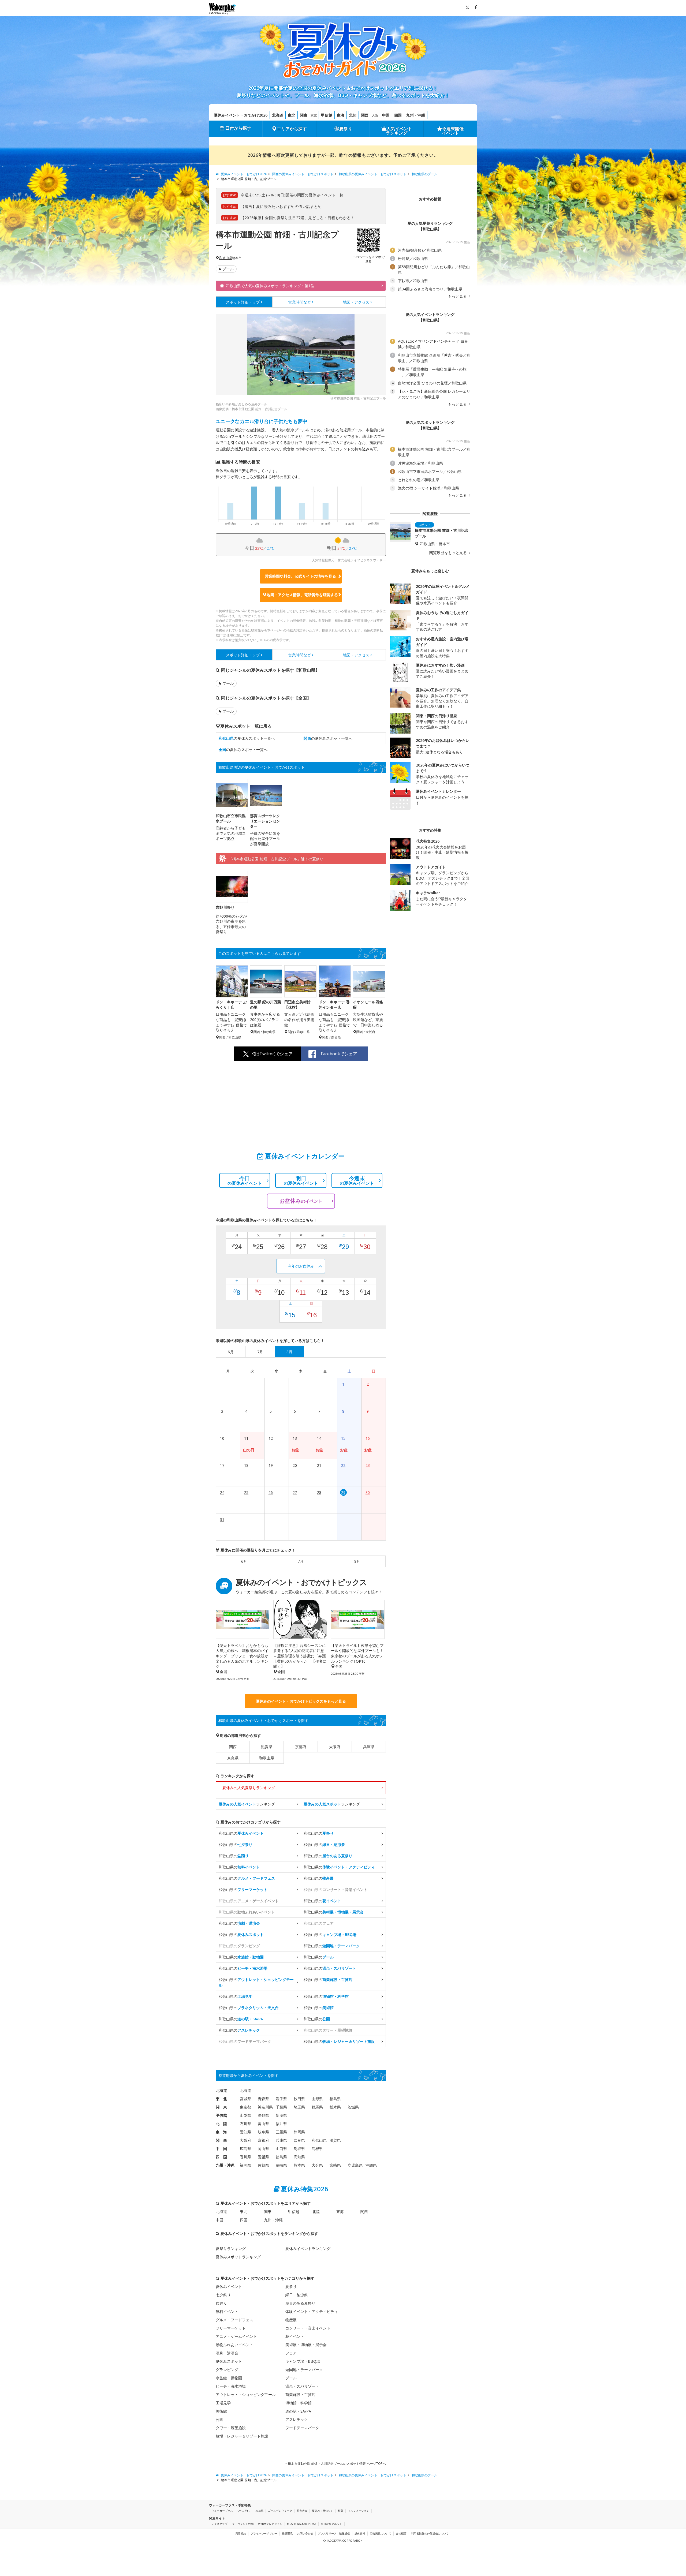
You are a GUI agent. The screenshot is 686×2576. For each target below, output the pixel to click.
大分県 (317, 2165)
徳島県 (281, 2157)
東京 (314, 115)
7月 (301, 1561)
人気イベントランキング (399, 131)
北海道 (278, 115)
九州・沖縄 (416, 115)
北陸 (353, 115)
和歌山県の (241, 1833)
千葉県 (281, 2107)
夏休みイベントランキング (308, 2248)
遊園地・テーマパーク (304, 2370)
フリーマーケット (231, 2328)
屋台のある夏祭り (300, 2303)
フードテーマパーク (302, 2428)
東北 (292, 115)
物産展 (291, 2320)
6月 (244, 1561)
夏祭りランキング (231, 2248)
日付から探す (238, 128)
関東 (304, 115)
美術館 (221, 2411)
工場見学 (223, 2403)
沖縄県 (371, 2165)
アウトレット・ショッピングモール (246, 2394)
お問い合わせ (305, 2533)
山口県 (281, 2149)
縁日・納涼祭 (297, 2295)
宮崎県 (335, 2165)
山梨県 (245, 2115)
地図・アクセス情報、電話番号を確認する (302, 595)
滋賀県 (267, 1747)
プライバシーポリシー (264, 2533)
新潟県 (281, 2115)
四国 (398, 115)
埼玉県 (299, 2107)
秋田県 (299, 2099)
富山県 (263, 2124)
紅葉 (341, 2511)
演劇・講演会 (227, 2353)
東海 (341, 115)
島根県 (317, 2149)
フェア (291, 2353)
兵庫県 (369, 1747)
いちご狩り (244, 2511)
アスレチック (297, 2419)
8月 (357, 1561)
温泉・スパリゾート (302, 2386)
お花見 (259, 2511)
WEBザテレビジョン (270, 2524)
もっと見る (458, 296)
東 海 (221, 2132)
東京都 (245, 2107)
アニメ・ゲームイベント (236, 2336)
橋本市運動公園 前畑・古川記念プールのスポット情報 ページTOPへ (336, 2464)
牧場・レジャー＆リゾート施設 (242, 2436)
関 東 (221, 2107)
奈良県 (233, 1758)
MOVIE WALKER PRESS (302, 2524)
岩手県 (281, 2099)
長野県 (263, 2115)
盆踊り (221, 2303)
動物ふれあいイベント (234, 2345)
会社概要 (401, 2533)
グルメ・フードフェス (234, 2320)
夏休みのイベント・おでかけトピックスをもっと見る (301, 1701)
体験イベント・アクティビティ (312, 2311)
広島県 (245, 2149)
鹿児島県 (355, 2165)
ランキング (247, 1804)
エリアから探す (292, 129)
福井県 (281, 2124)
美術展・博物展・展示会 (306, 2345)
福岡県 (245, 2165)
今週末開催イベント (453, 131)
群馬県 (317, 2107)
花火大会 (302, 2511)
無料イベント (227, 2311)
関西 (365, 115)
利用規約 (241, 2533)
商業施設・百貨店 (300, 2394)
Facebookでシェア (339, 1054)
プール (228, 269)
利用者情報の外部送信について (430, 2533)
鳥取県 (299, 2149)
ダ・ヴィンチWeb (243, 2524)
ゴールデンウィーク (280, 2511)
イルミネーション (359, 2511)
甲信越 (327, 115)
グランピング (227, 2370)
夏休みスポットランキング (238, 2257)
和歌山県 (226, 258)
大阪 (375, 115)
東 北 (221, 2099)
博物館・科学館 (299, 2403)
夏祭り (346, 129)
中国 (386, 115)
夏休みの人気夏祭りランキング (249, 1788)
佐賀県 (263, 2165)
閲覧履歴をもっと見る (449, 553)
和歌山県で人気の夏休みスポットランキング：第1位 (270, 286)
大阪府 (335, 1747)
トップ (243, 302)
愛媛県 (263, 2157)
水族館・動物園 (229, 2378)
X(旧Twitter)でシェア (272, 1054)
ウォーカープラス (222, 2511)
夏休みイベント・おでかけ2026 (241, 115)
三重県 (281, 2132)
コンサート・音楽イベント (308, 2328)
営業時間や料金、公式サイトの (300, 576)
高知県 (299, 2157)
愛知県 (245, 2132)
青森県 (263, 2099)
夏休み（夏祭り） (323, 2511)
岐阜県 (263, 2132)
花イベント (295, 2336)
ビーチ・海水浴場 (231, 2386)
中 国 (221, 2149)
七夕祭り (223, 2295)
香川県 (245, 2157)
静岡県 (299, 2132)
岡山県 (263, 2149)
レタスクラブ (219, 2524)
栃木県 (335, 2107)
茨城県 (353, 2107)
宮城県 (245, 2099)
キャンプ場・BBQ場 (303, 2361)
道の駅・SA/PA (298, 2411)
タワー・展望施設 (231, 2428)
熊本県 (299, 2165)
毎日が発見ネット (331, 2524)
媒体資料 (360, 2533)
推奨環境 (287, 2533)
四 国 (221, 2157)
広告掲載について (381, 2533)
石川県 (245, 2124)
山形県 (317, 2099)
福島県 (335, 2099)
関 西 (221, 2140)
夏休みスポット (229, 2361)
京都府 (301, 1747)
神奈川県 (265, 2107)
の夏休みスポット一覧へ (247, 738)
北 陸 (221, 2124)
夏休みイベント (229, 2287)
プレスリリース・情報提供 (334, 2533)
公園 (219, 2419)
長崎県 (281, 2165)
